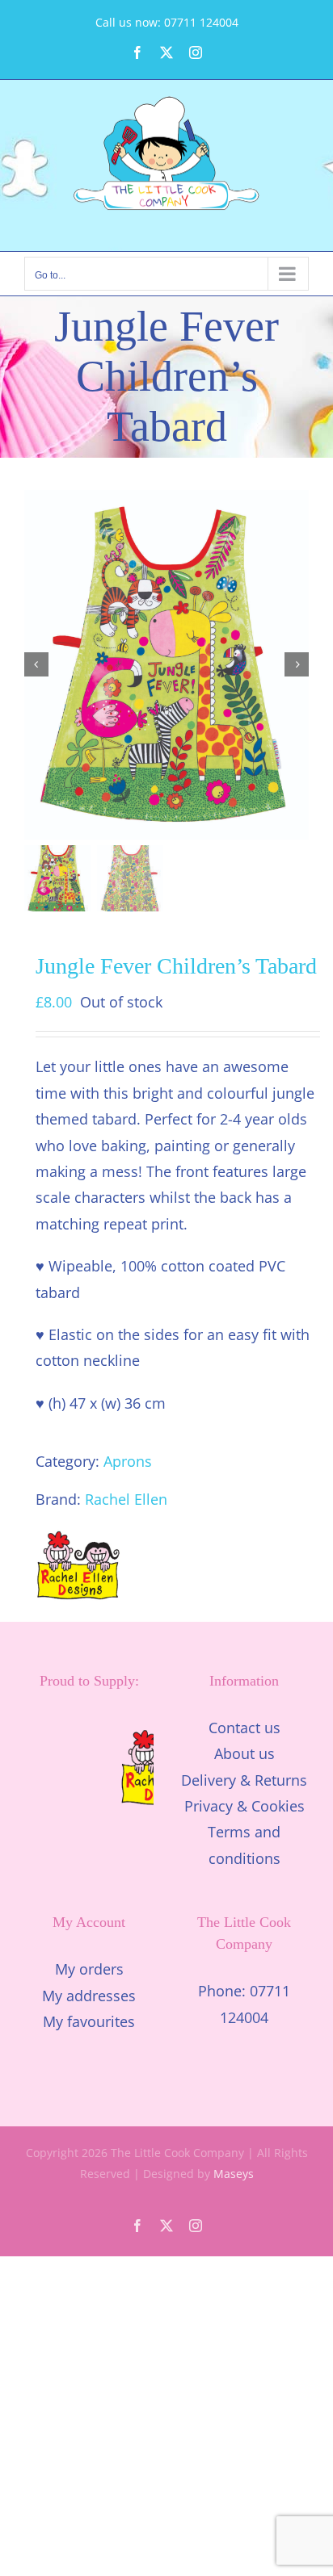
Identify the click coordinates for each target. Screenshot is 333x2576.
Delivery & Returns (244, 1780)
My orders (89, 1969)
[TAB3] (166, 664)
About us (244, 1753)
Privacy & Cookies (244, 1806)
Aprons (128, 1461)
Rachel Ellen (126, 1499)
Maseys (234, 2174)
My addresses (89, 1996)
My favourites (89, 2021)
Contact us (244, 1728)
